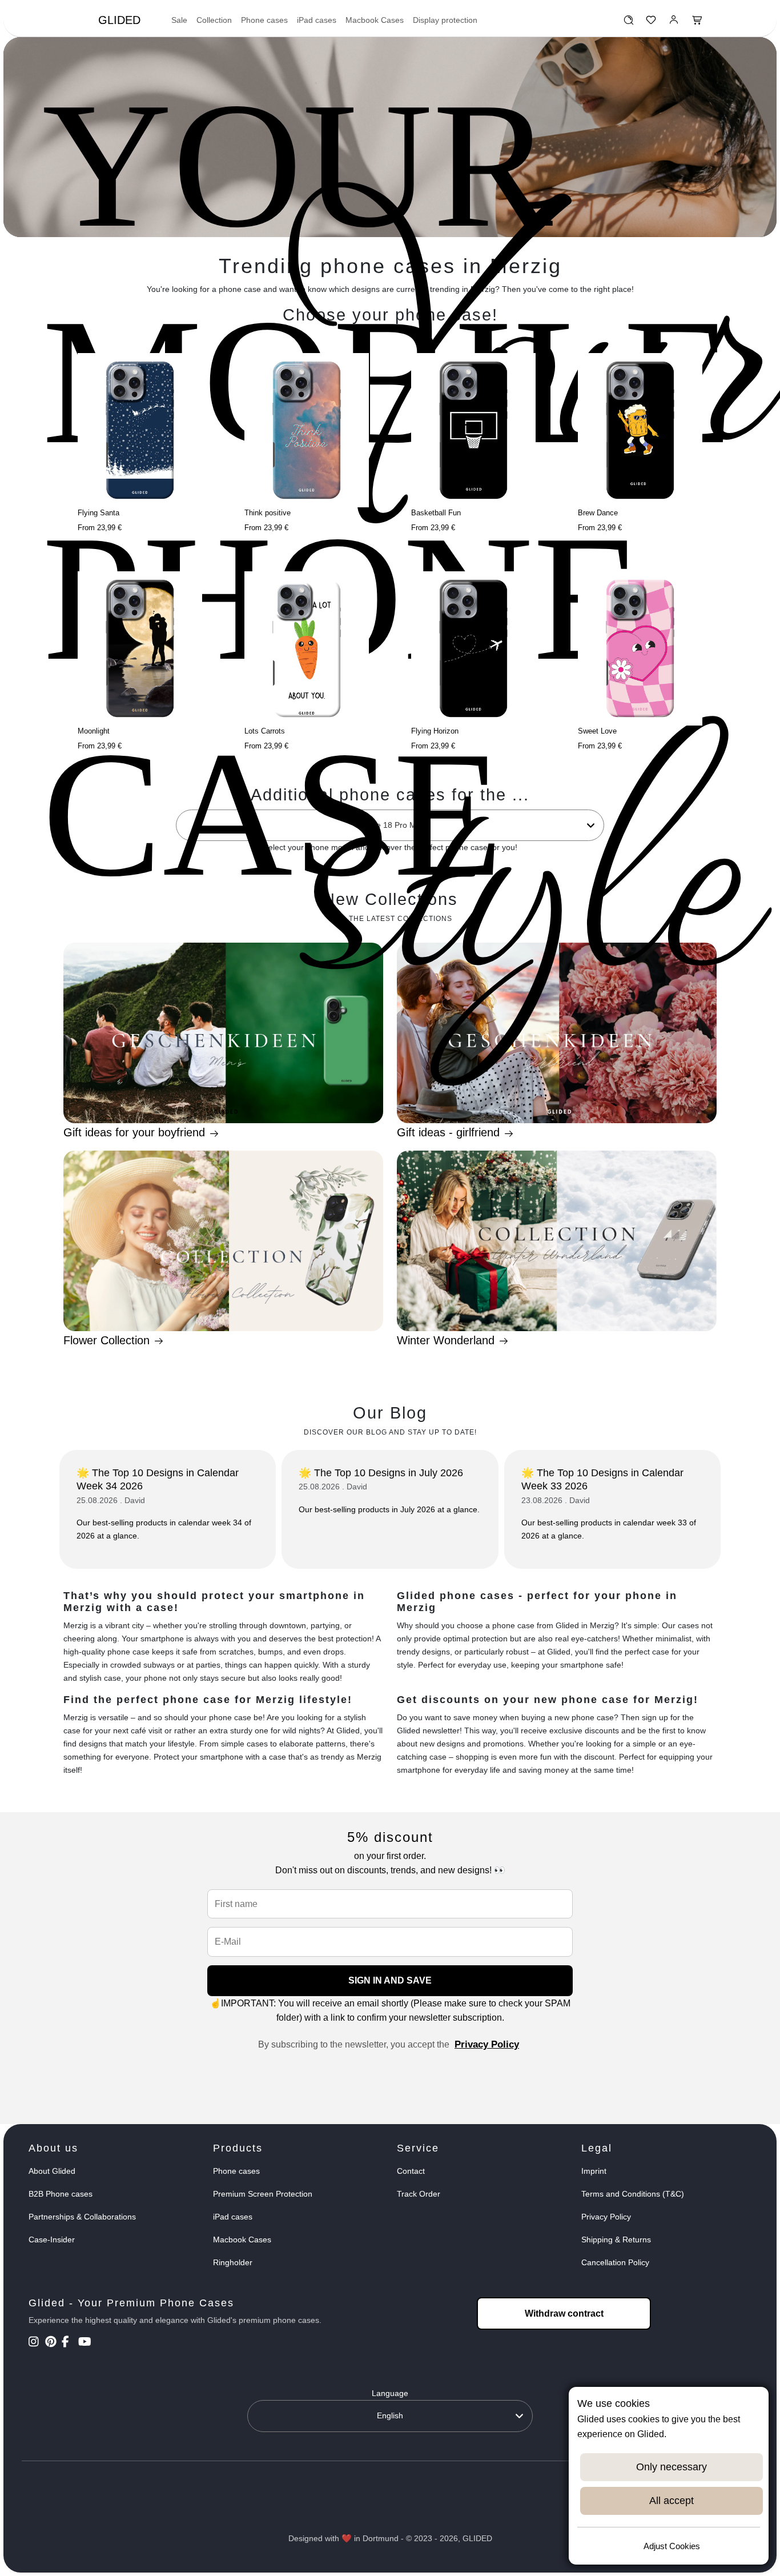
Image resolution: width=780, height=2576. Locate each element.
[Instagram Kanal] (36, 2343)
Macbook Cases (375, 20)
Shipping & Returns (616, 2240)
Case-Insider (52, 2240)
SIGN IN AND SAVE (390, 1980)
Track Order (419, 2194)
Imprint (594, 2171)
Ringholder (233, 2262)
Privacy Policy (487, 2044)
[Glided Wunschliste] (628, 23)
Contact (411, 2171)
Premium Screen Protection (263, 2194)
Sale (179, 20)
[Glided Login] (674, 23)
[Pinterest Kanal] (52, 2343)
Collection (214, 20)
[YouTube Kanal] (85, 2343)
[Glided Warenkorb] (697, 23)
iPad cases (317, 20)
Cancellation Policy (615, 2262)
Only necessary (672, 2467)
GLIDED (119, 20)
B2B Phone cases (61, 2194)
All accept (672, 2501)
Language (390, 2393)
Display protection (445, 20)
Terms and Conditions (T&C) (633, 2194)
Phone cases (264, 20)
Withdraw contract (564, 2313)
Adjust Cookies (672, 2546)
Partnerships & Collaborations (82, 2217)
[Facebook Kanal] (69, 2343)
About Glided (52, 2171)
